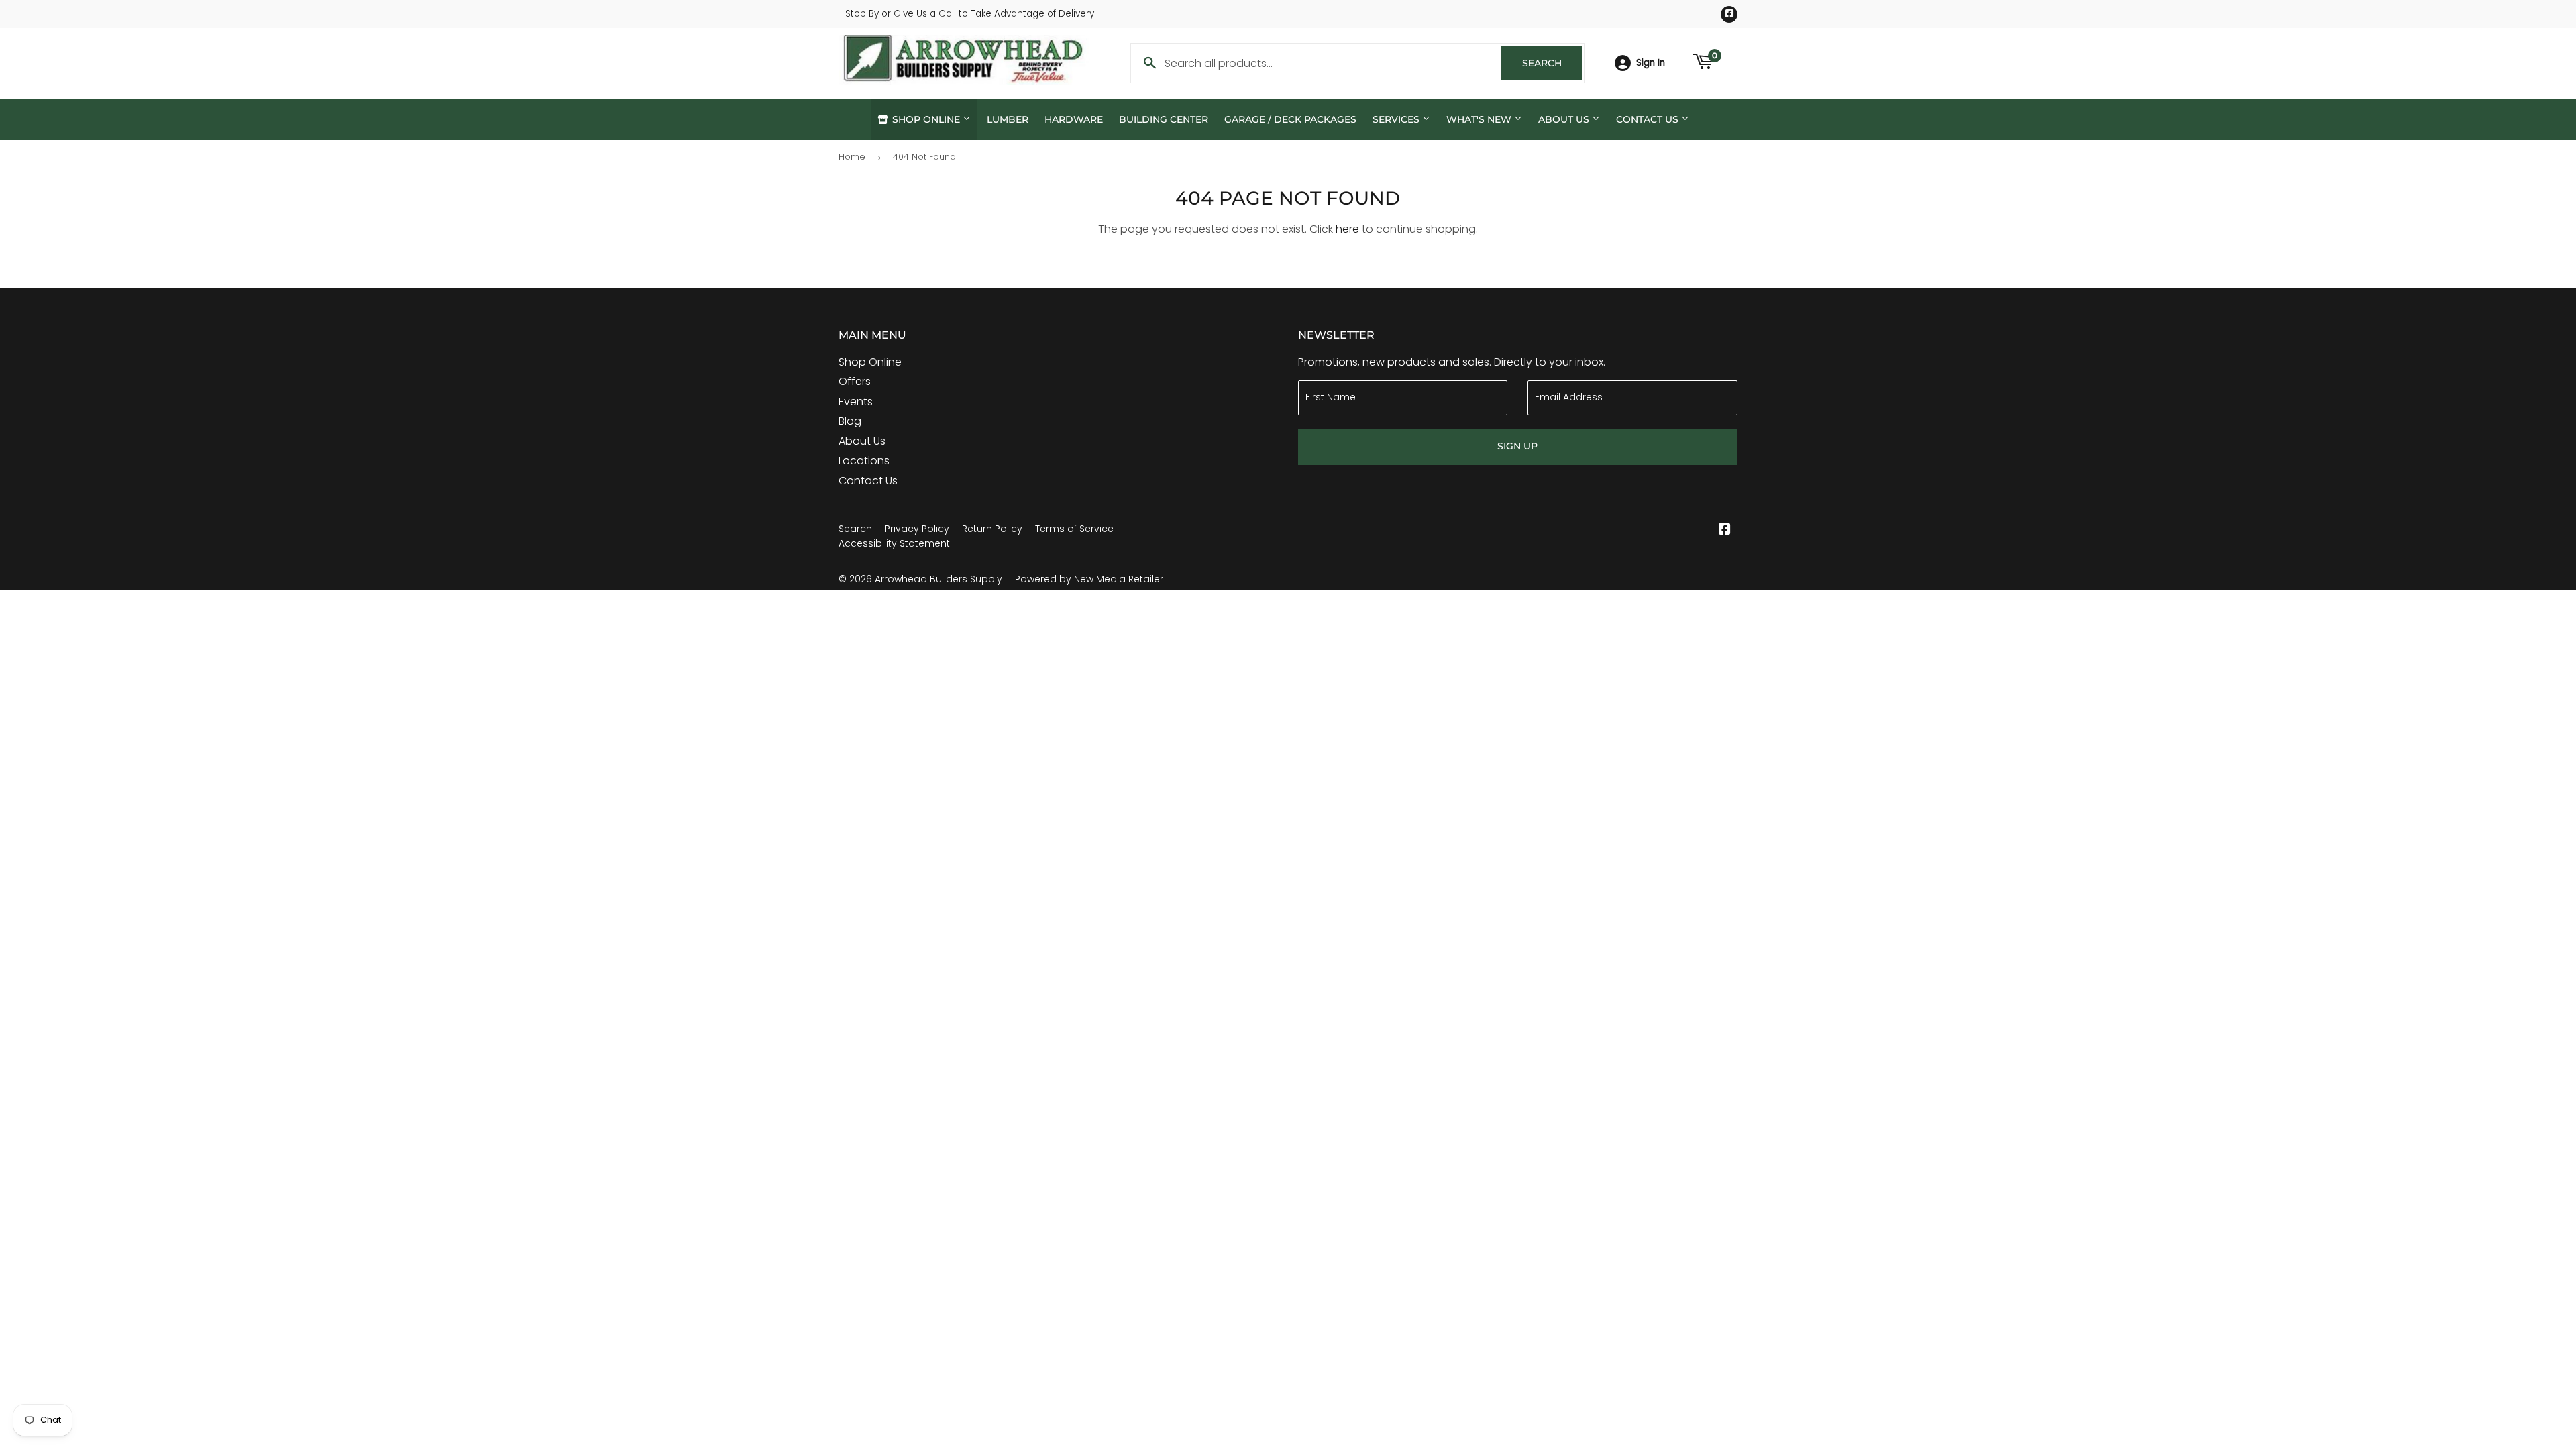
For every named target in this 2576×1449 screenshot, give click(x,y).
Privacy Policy (917, 529)
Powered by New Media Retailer (1089, 579)
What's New (1480, 119)
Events (856, 401)
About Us (1565, 119)
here (1347, 229)
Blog (850, 421)
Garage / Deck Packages (1290, 119)
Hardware (1074, 119)
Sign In (1651, 63)
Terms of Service (1074, 529)
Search (1552, 63)
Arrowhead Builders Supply (938, 579)
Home (852, 157)
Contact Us (1649, 119)
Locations (864, 461)
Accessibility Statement (894, 543)
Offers (855, 381)
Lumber (1008, 119)
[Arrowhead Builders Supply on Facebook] (1725, 530)
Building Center (1164, 119)
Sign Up (1517, 446)
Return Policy (992, 529)
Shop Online (926, 119)
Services (1397, 119)
